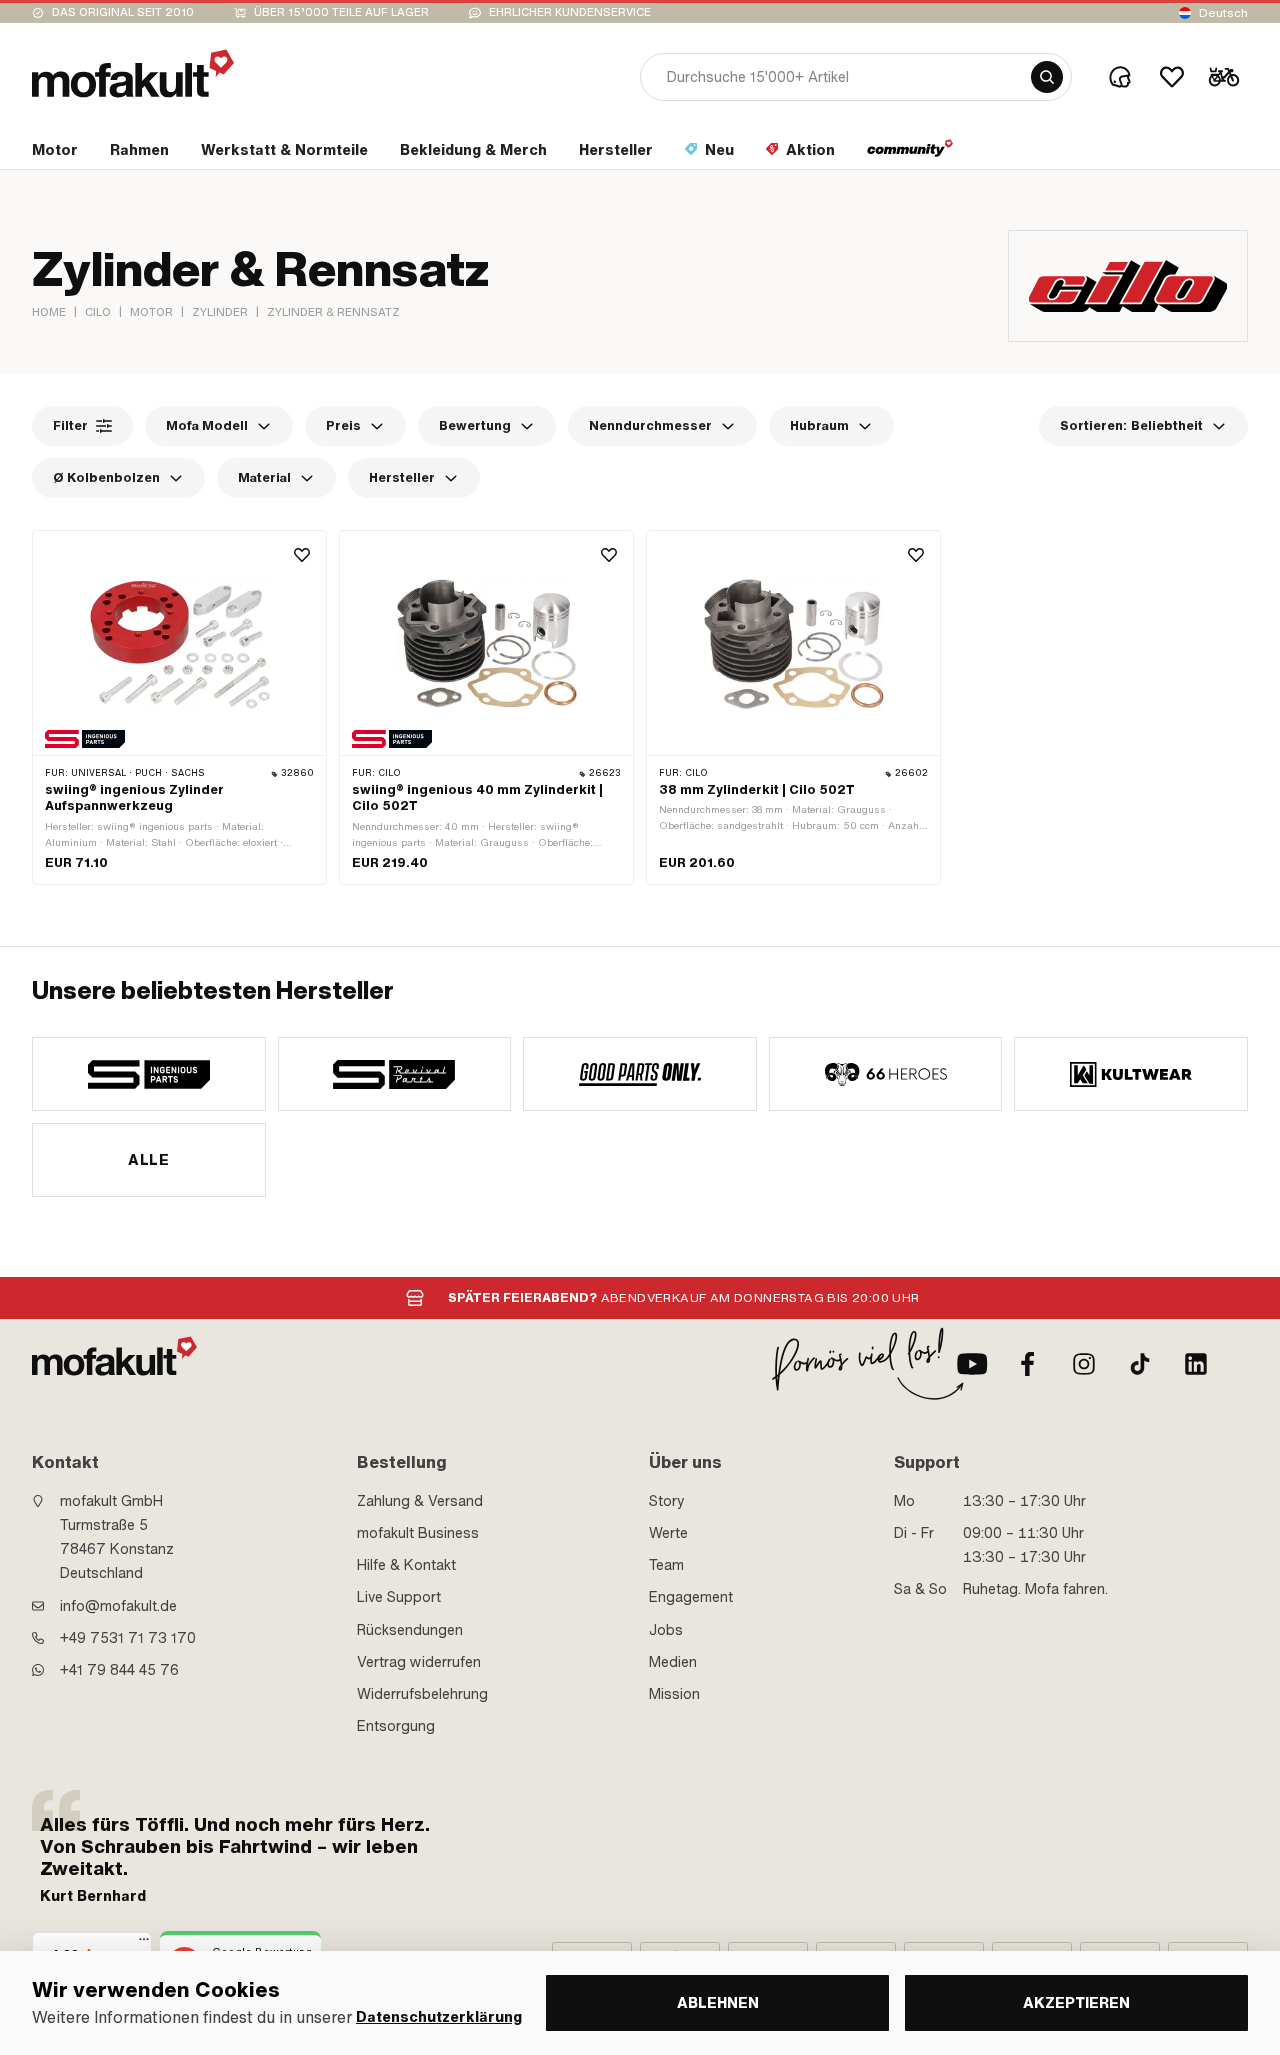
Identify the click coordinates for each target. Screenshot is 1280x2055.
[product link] (179, 707)
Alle (148, 1160)
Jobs (666, 1630)
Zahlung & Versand (420, 1501)
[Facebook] (1028, 1364)
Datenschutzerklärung (439, 2017)
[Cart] (1224, 77)
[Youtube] (972, 1364)
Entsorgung (396, 1726)
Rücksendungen (410, 1630)
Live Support (399, 1597)
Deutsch (1223, 13)
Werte (668, 1533)
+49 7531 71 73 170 (128, 1638)
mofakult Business (418, 1533)
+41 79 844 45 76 (119, 1670)
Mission (674, 1694)
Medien (673, 1662)
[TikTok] (1140, 1364)
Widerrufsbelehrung (422, 1694)
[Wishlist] (1172, 77)
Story (667, 1501)
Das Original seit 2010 (123, 12)
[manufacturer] (149, 1074)
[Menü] (144, 1944)
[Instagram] (1084, 1364)
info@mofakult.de (118, 1606)
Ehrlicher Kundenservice (570, 12)
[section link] (910, 154)
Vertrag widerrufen (419, 1662)
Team (666, 1565)
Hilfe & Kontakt (406, 1565)
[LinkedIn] (1196, 1364)
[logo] (133, 73)
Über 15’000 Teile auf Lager (341, 12)
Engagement (691, 1597)
